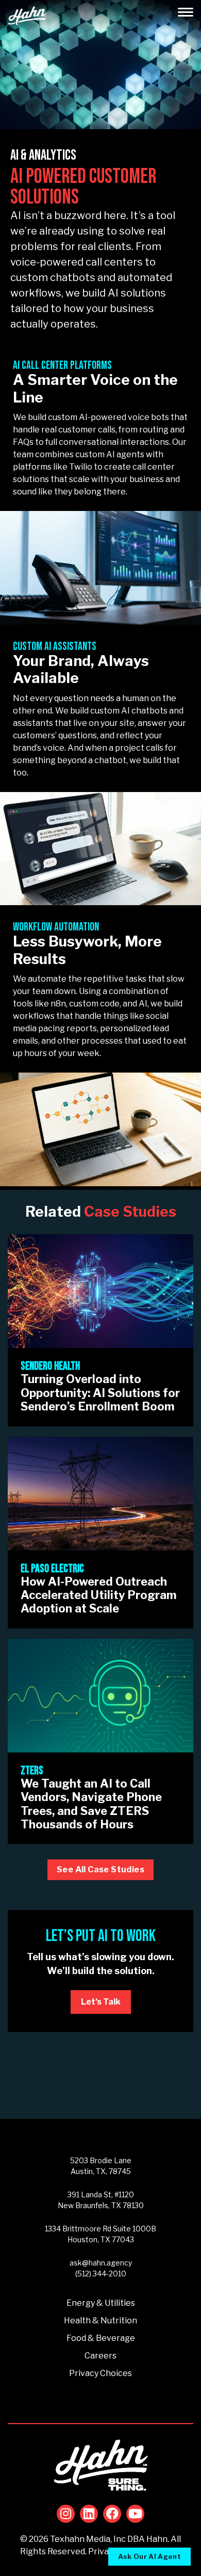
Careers (100, 2356)
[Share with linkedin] (89, 2514)
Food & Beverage (101, 2338)
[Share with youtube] (135, 2514)
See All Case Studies (100, 1869)
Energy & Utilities (101, 2303)
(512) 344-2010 (101, 2274)
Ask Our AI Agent (149, 2556)
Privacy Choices (100, 2373)
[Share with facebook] (112, 2514)
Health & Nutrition (100, 2321)
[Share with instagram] (66, 2514)
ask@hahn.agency (101, 2263)
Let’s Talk (101, 2002)
